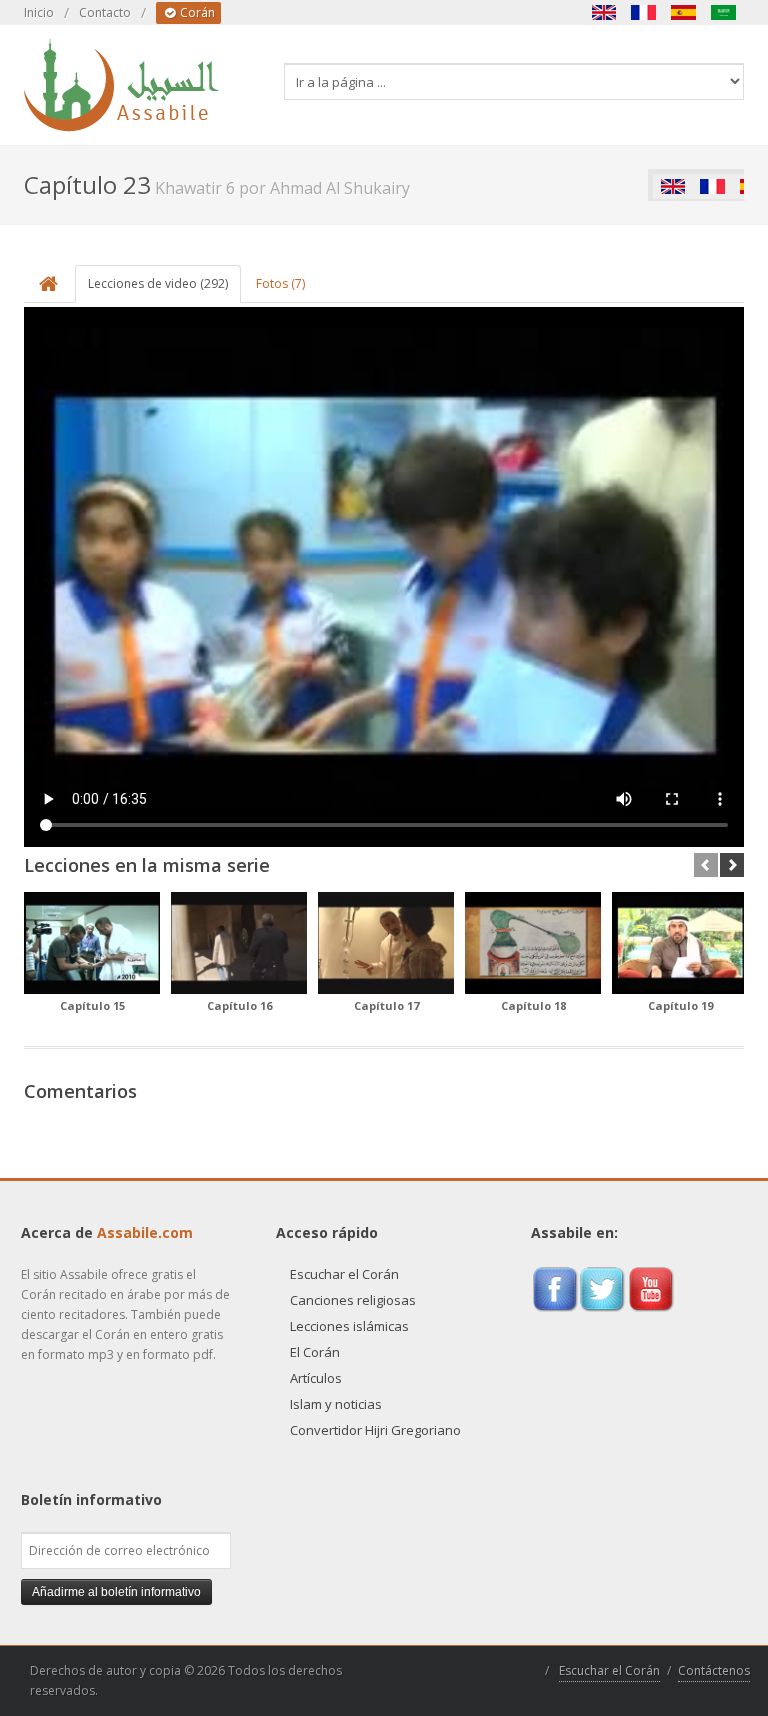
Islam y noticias (336, 1404)
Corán (196, 12)
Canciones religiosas (353, 1300)
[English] (604, 12)
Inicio (39, 12)
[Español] (684, 12)
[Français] (644, 12)
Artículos (316, 1378)
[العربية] (724, 12)
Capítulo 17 (386, 1005)
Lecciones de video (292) (158, 283)
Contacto (105, 12)
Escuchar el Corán (344, 1274)
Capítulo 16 (239, 1005)
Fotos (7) (280, 283)
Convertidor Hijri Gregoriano (375, 1430)
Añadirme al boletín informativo (116, 1592)
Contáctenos (714, 1670)
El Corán (315, 1352)
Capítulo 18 (533, 1005)
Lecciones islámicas (349, 1326)
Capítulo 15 (92, 1005)
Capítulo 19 (680, 1005)
